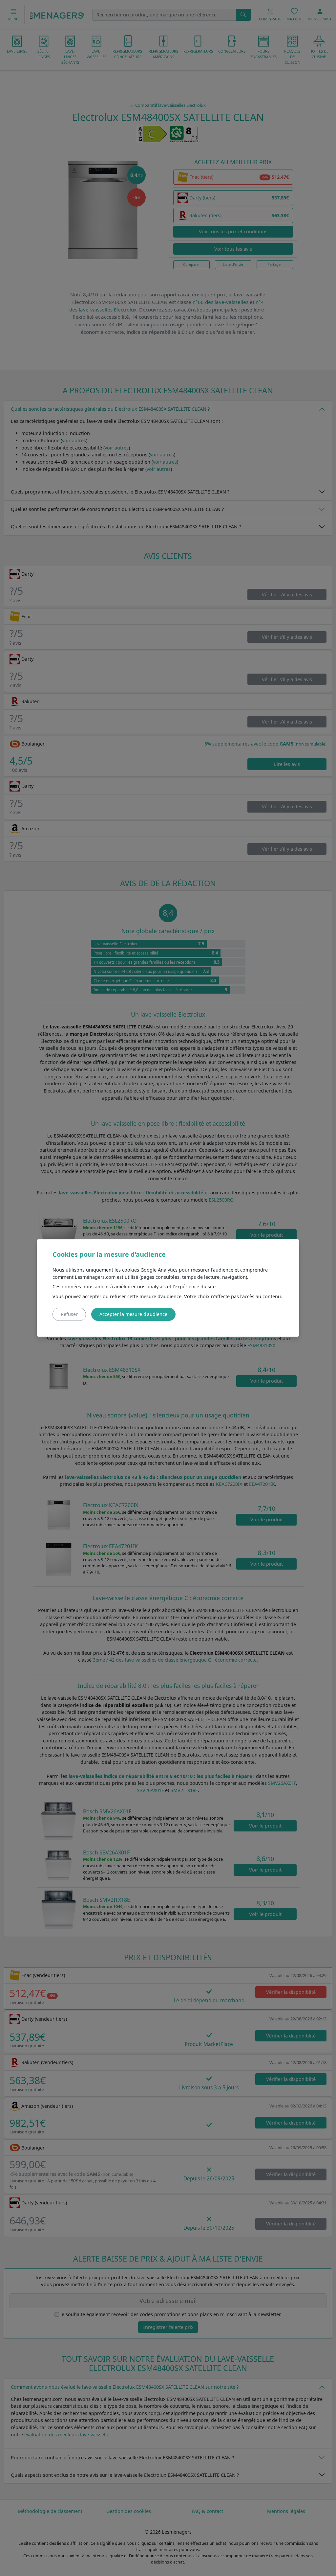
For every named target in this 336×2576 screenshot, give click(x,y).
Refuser (69, 1314)
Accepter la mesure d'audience (133, 1314)
